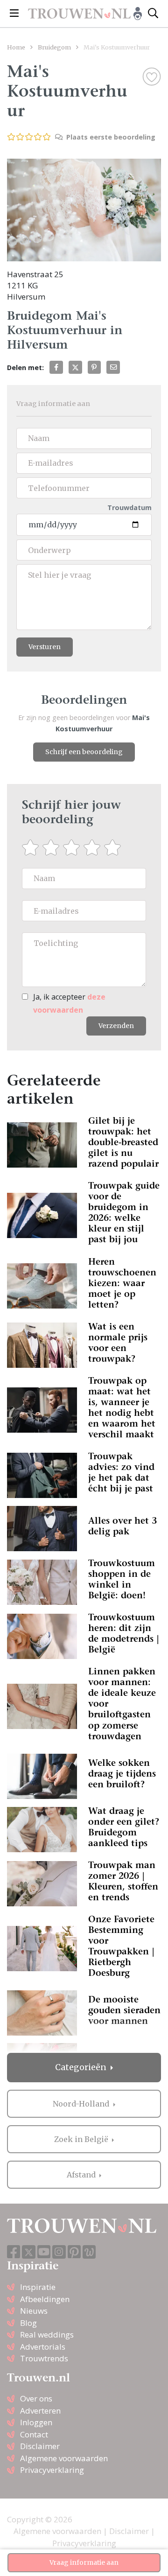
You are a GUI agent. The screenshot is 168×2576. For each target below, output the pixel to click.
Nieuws (34, 2311)
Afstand (82, 2175)
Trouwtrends (44, 2358)
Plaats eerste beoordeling (110, 137)
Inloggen (36, 2422)
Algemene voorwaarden (64, 2458)
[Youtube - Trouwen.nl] (44, 2252)
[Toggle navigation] (14, 14)
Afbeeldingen (45, 2299)
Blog (28, 2323)
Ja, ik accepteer (69, 1003)
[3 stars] (73, 847)
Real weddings (47, 2334)
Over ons (36, 2398)
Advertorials (43, 2347)
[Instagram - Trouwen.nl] (59, 2252)
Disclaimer (40, 2446)
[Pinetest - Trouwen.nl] (74, 2252)
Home (16, 47)
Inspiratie (38, 2287)
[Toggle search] (153, 14)
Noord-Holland (82, 2104)
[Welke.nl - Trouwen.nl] (89, 2252)
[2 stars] (53, 847)
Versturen (45, 647)
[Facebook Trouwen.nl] (14, 2252)
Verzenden (116, 1026)
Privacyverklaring (52, 2470)
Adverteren (40, 2411)
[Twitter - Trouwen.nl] (29, 2252)
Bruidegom (54, 47)
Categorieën (82, 2067)
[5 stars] (114, 847)
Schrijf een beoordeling (84, 752)
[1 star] (32, 847)
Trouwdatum (129, 507)
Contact (34, 2434)
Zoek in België (82, 2139)
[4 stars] (94, 847)
